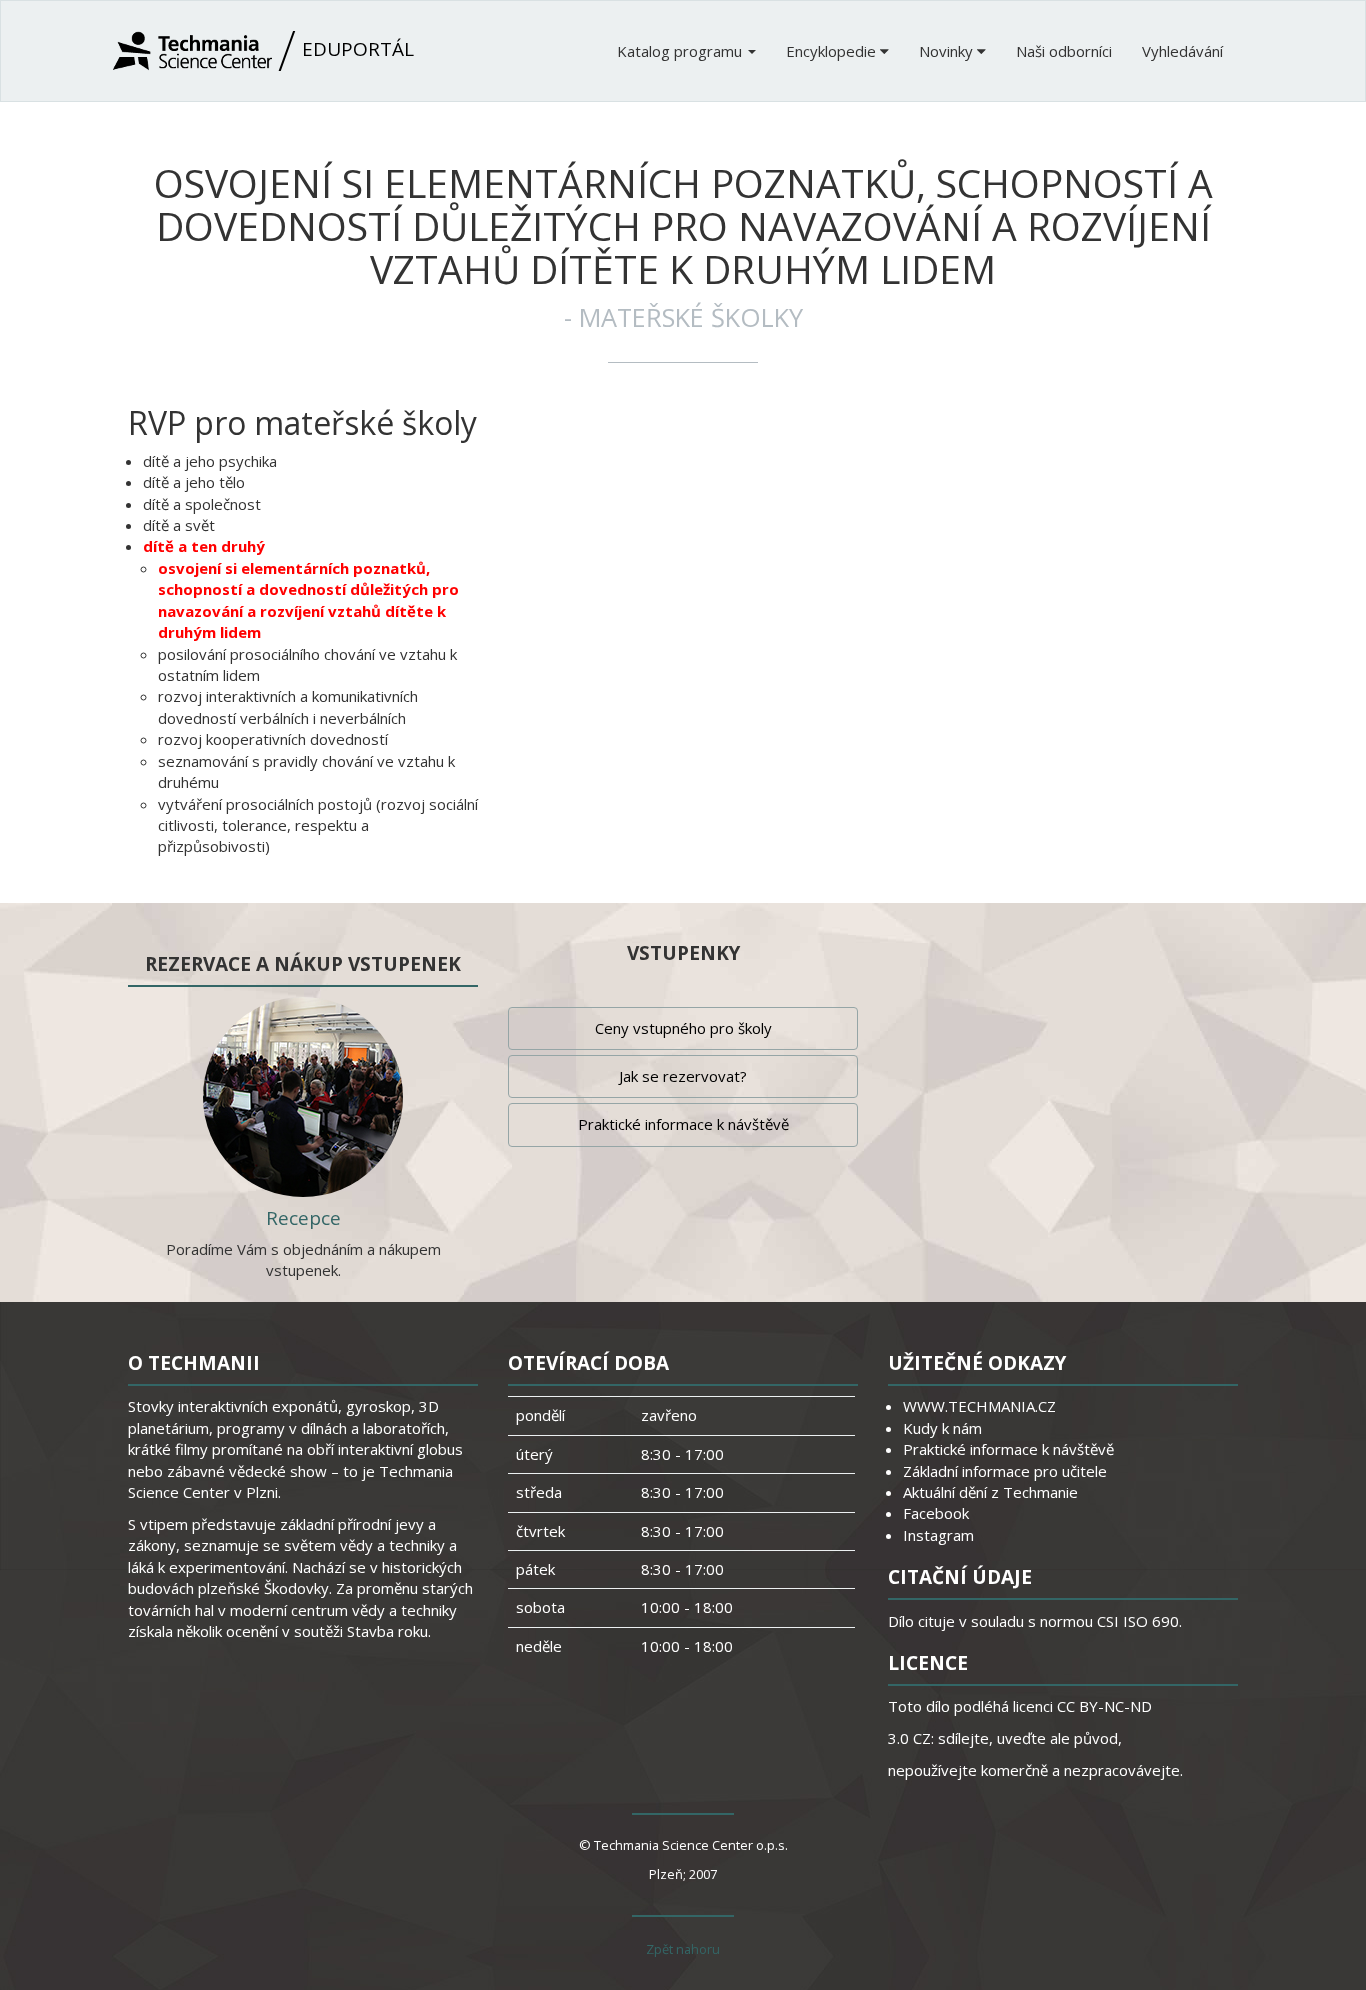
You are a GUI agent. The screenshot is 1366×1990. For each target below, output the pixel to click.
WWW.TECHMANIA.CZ (979, 1406)
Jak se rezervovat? (683, 1076)
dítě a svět (179, 525)
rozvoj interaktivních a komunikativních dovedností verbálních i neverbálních (288, 706)
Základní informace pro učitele (1005, 1471)
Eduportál (355, 49)
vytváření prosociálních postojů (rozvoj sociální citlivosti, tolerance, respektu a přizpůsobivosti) (318, 825)
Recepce (303, 1218)
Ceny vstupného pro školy (683, 1028)
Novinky (948, 51)
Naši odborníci (1064, 51)
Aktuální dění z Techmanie (990, 1492)
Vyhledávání (1182, 51)
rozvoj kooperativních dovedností (273, 739)
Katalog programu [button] (681, 51)
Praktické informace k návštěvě (683, 1124)
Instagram (938, 1535)
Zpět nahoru (683, 1949)
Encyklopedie (833, 51)
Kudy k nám (942, 1428)
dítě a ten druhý (204, 546)
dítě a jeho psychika (210, 461)
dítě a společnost (202, 504)
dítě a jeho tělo (194, 482)
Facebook (936, 1513)
